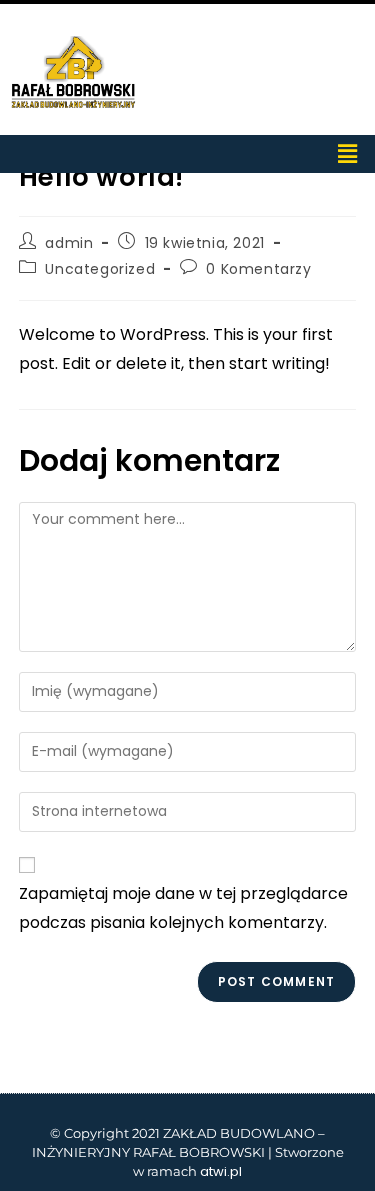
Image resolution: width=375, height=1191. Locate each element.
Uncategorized (100, 269)
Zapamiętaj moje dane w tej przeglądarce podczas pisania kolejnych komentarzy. (183, 908)
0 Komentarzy (258, 269)
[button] (348, 154)
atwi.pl (221, 1171)
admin (69, 243)
